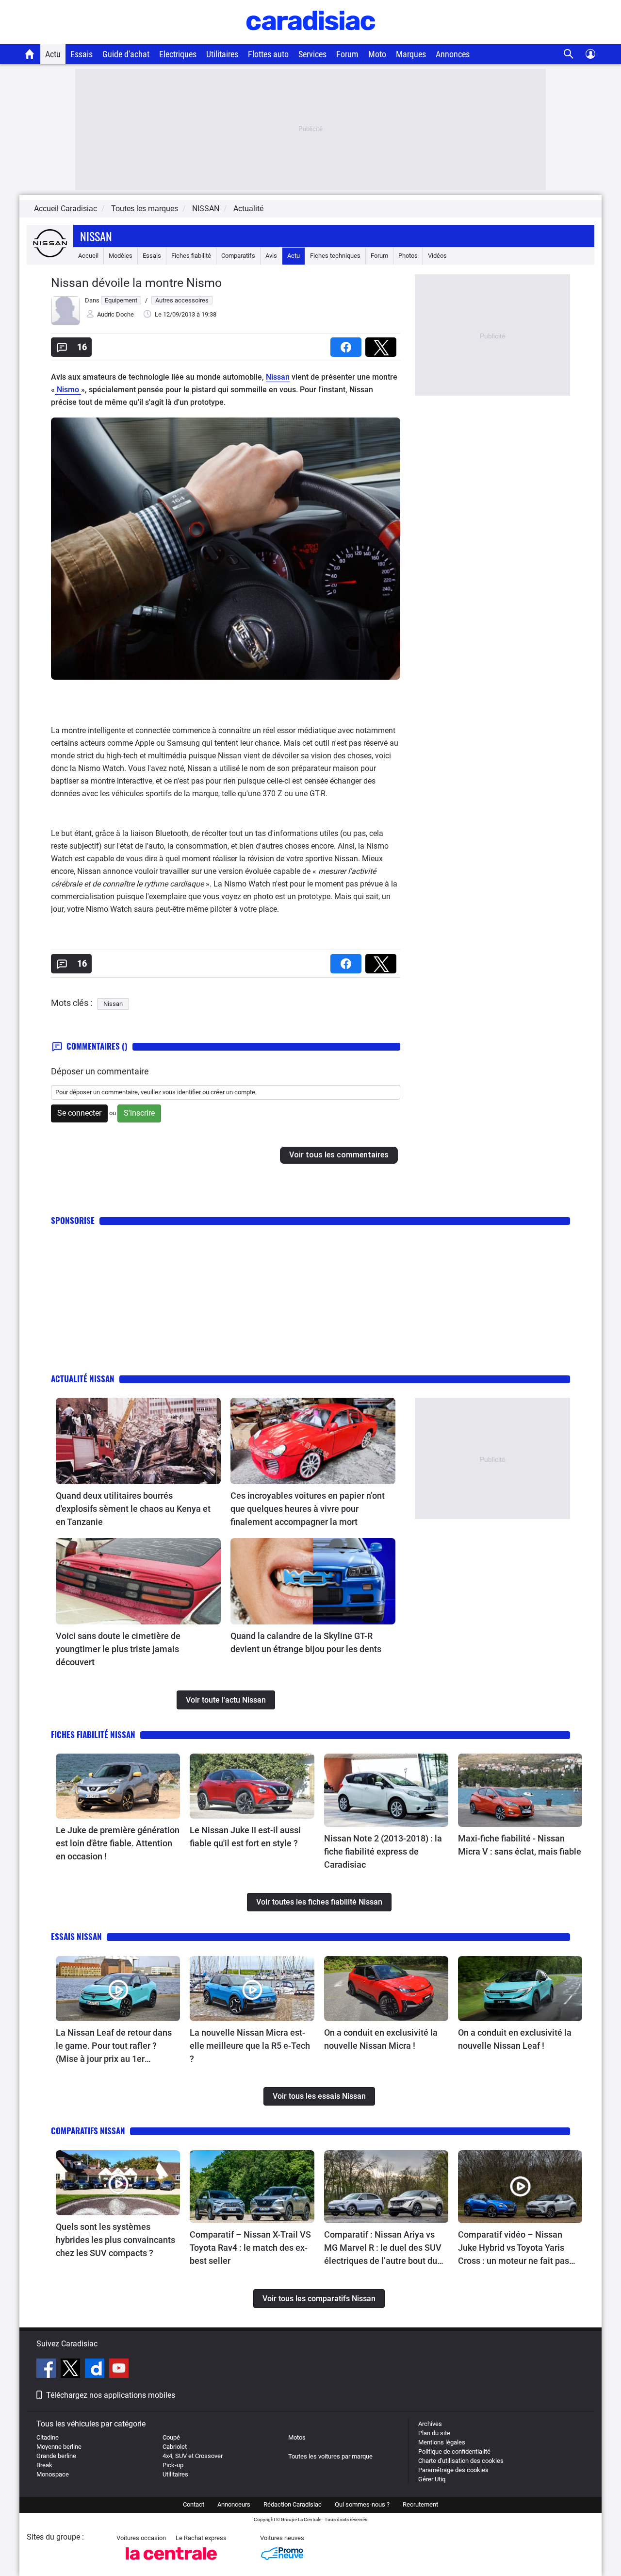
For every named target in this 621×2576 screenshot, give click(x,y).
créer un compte (233, 1092)
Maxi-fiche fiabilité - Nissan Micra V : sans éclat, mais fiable (520, 1845)
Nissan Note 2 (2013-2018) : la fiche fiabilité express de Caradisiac (383, 1851)
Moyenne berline (59, 2447)
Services (312, 54)
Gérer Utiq (432, 2479)
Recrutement (420, 2504)
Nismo (68, 390)
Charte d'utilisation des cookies (461, 2461)
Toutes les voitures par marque (330, 2456)
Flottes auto (268, 54)
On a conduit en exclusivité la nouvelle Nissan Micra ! (381, 2039)
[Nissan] (50, 256)
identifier (189, 1092)
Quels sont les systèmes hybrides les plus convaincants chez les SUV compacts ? (115, 2240)
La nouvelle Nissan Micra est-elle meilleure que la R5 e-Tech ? (250, 2046)
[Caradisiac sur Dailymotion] (96, 2370)
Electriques (178, 54)
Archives (430, 2424)
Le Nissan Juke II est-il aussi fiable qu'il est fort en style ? (245, 1837)
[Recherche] (569, 54)
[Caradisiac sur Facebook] (47, 2370)
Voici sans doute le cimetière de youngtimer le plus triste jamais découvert (118, 1649)
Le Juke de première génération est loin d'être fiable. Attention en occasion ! (118, 1843)
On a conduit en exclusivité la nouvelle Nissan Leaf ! (515, 2039)
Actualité (248, 209)
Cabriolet (175, 2447)
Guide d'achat (126, 54)
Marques (411, 54)
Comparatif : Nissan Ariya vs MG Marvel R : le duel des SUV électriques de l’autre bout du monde (383, 2248)
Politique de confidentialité (454, 2451)
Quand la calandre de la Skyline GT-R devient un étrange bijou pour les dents (306, 1642)
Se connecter (79, 1113)
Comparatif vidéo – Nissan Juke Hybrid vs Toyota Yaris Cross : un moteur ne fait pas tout (514, 2248)
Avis (271, 256)
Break (44, 2465)
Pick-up (173, 2465)
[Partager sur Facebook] (348, 344)
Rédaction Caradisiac (293, 2504)
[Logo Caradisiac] (311, 39)
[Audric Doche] (65, 323)
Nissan (96, 236)
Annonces (453, 54)
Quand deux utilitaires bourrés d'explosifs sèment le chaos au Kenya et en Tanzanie (133, 1509)
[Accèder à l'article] (138, 1441)
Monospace (53, 2474)
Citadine (48, 2437)
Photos (408, 256)
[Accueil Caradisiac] (30, 54)
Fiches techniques (335, 256)
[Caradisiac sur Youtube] (119, 2370)
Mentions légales (442, 2442)
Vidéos (437, 256)
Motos (297, 2437)
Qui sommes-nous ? (362, 2504)
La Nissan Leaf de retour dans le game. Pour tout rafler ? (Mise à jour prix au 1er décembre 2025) (114, 2046)
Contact (194, 2504)
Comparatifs (238, 256)
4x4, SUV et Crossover (193, 2456)
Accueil (88, 256)
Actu (53, 54)
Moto (377, 54)
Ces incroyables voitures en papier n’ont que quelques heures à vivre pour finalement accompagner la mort (308, 1509)
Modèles (121, 256)
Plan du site (434, 2433)
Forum (347, 54)
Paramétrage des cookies (453, 2470)
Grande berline (56, 2456)
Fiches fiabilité (191, 256)
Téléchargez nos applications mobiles (111, 2395)
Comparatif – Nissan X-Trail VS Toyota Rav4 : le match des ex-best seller (250, 2248)
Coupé (171, 2437)
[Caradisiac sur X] (72, 2370)
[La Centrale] (171, 2563)
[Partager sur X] (383, 344)
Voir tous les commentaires (339, 1155)
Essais (82, 54)
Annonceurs (234, 2504)
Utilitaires (222, 54)
